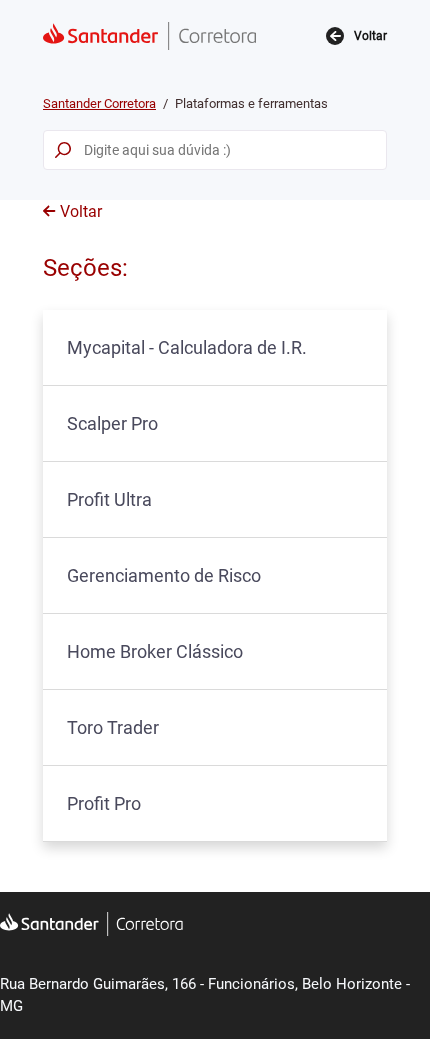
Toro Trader (113, 727)
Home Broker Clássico (155, 651)
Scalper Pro (112, 423)
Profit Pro (104, 803)
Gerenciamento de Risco (164, 575)
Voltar (81, 211)
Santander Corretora (99, 103)
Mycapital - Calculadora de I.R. (187, 347)
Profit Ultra (109, 499)
